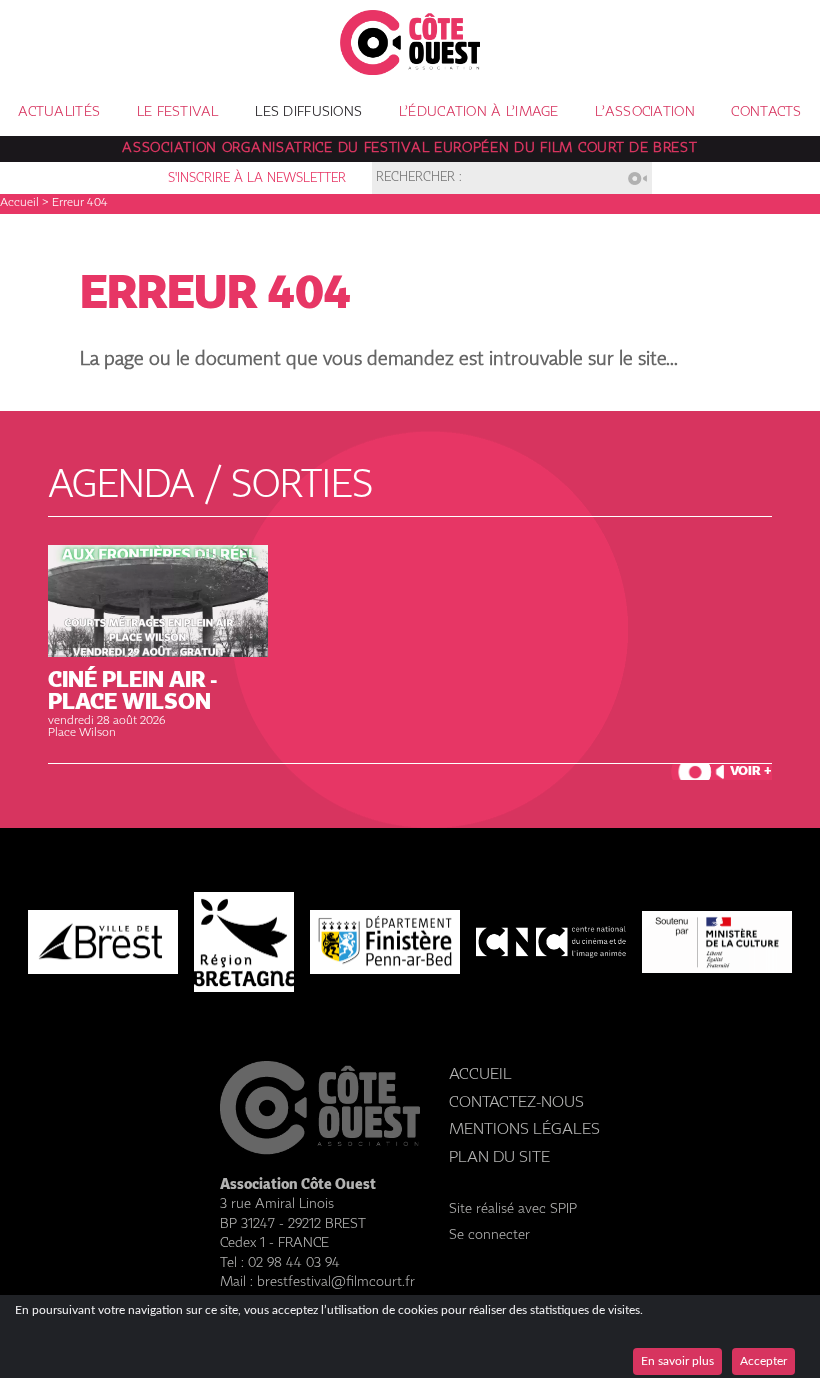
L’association (645, 112)
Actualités (59, 112)
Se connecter (489, 1235)
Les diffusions (308, 112)
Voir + (751, 771)
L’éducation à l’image (479, 112)
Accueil (19, 203)
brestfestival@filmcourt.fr (336, 1282)
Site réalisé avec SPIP (513, 1209)
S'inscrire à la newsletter (257, 178)
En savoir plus (677, 1361)
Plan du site (499, 1157)
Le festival (178, 112)
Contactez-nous (516, 1102)
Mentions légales (524, 1129)
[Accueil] (410, 69)
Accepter (763, 1361)
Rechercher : (419, 178)
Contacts (766, 112)
